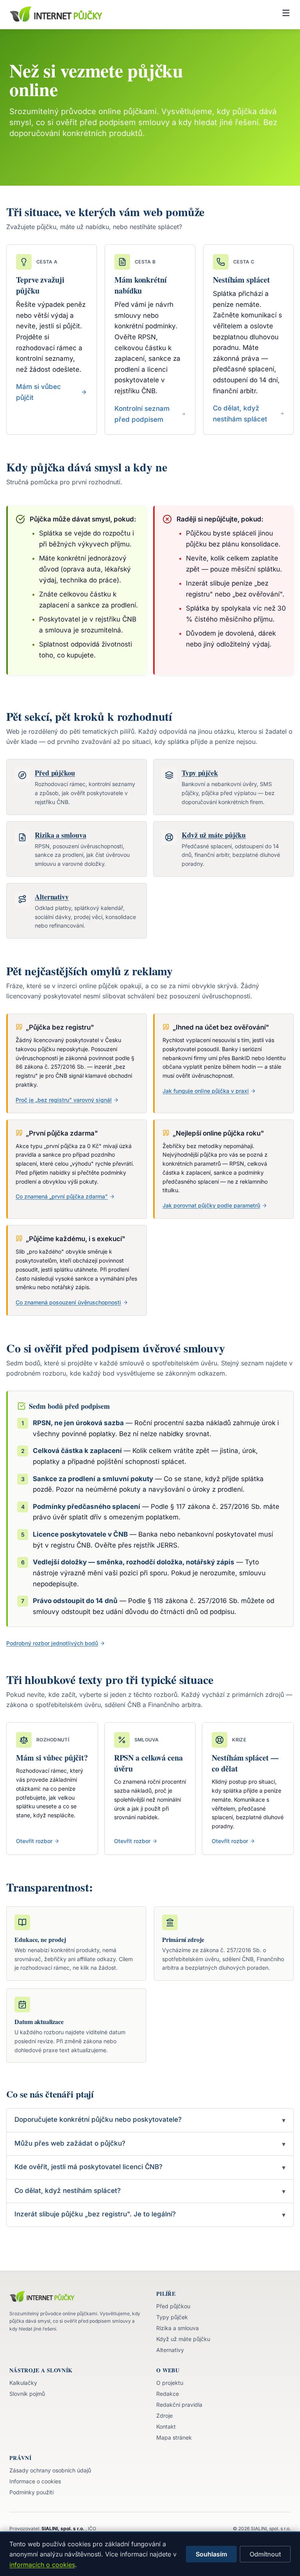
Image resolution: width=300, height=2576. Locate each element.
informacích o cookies (42, 2565)
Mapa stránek (174, 2437)
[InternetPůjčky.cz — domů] (56, 14)
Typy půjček (172, 2317)
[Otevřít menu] (286, 14)
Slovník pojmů (27, 2394)
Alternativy (170, 2350)
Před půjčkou (173, 2306)
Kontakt (166, 2426)
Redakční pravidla (179, 2405)
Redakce (168, 2394)
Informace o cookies (35, 2481)
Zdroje (164, 2416)
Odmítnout (265, 2554)
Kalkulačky (23, 2383)
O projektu (170, 2383)
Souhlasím (211, 2554)
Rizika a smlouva (178, 2328)
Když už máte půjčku (183, 2339)
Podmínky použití (31, 2492)
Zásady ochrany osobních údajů (50, 2470)
